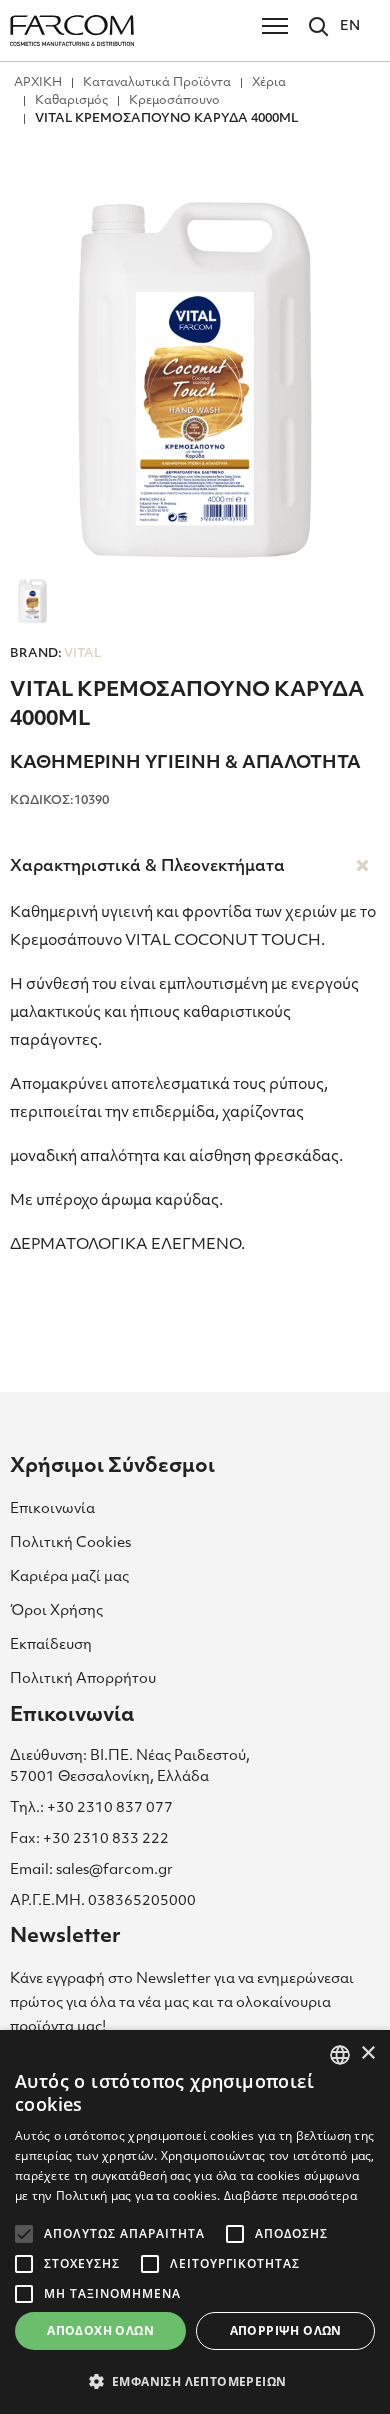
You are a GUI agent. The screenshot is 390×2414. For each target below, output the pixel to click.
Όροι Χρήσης (56, 1611)
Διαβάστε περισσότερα (290, 2195)
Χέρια (269, 83)
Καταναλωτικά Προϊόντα (157, 83)
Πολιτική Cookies (70, 1543)
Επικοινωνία (52, 1509)
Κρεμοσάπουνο (174, 101)
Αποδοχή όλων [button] (100, 2330)
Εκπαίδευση (51, 1645)
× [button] (367, 2053)
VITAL (55, 654)
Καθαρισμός (71, 101)
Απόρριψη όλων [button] (286, 2330)
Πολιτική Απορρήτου (83, 1679)
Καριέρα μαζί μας (69, 1577)
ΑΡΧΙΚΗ (38, 83)
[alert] (195, 2222)
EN (350, 26)
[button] (195, 2381)
